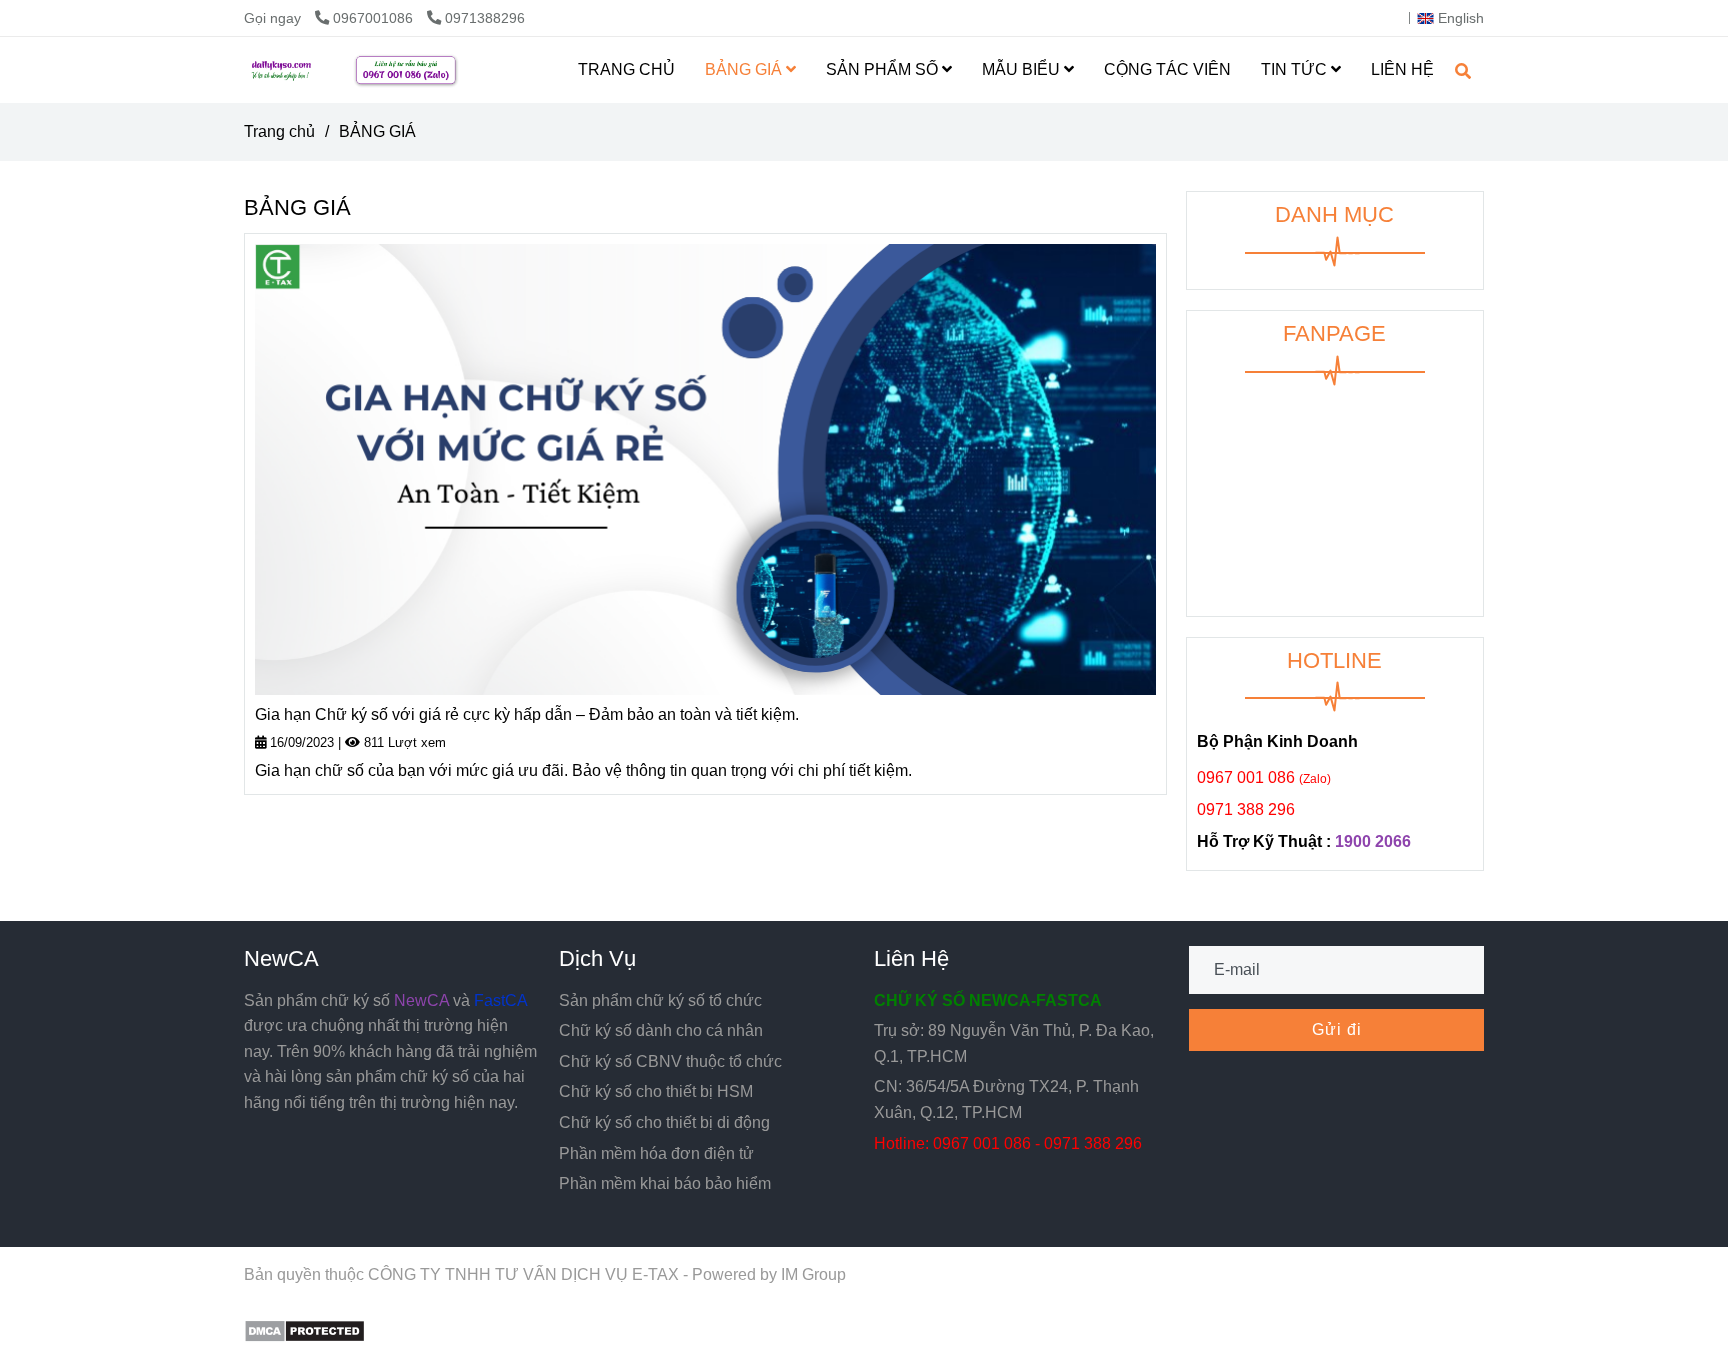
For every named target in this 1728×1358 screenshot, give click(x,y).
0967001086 (375, 18)
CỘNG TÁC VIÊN (1167, 69)
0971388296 (485, 18)
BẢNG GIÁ (745, 69)
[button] (1455, 18)
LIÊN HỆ (1402, 69)
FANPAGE (1334, 333)
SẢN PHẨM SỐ (884, 69)
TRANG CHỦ (626, 69)
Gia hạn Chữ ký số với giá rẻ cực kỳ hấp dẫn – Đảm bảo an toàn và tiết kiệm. (527, 714)
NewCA (281, 958)
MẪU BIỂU (1023, 69)
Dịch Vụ (597, 958)
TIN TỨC (1296, 69)
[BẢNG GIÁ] (388, 70)
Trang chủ (279, 131)
